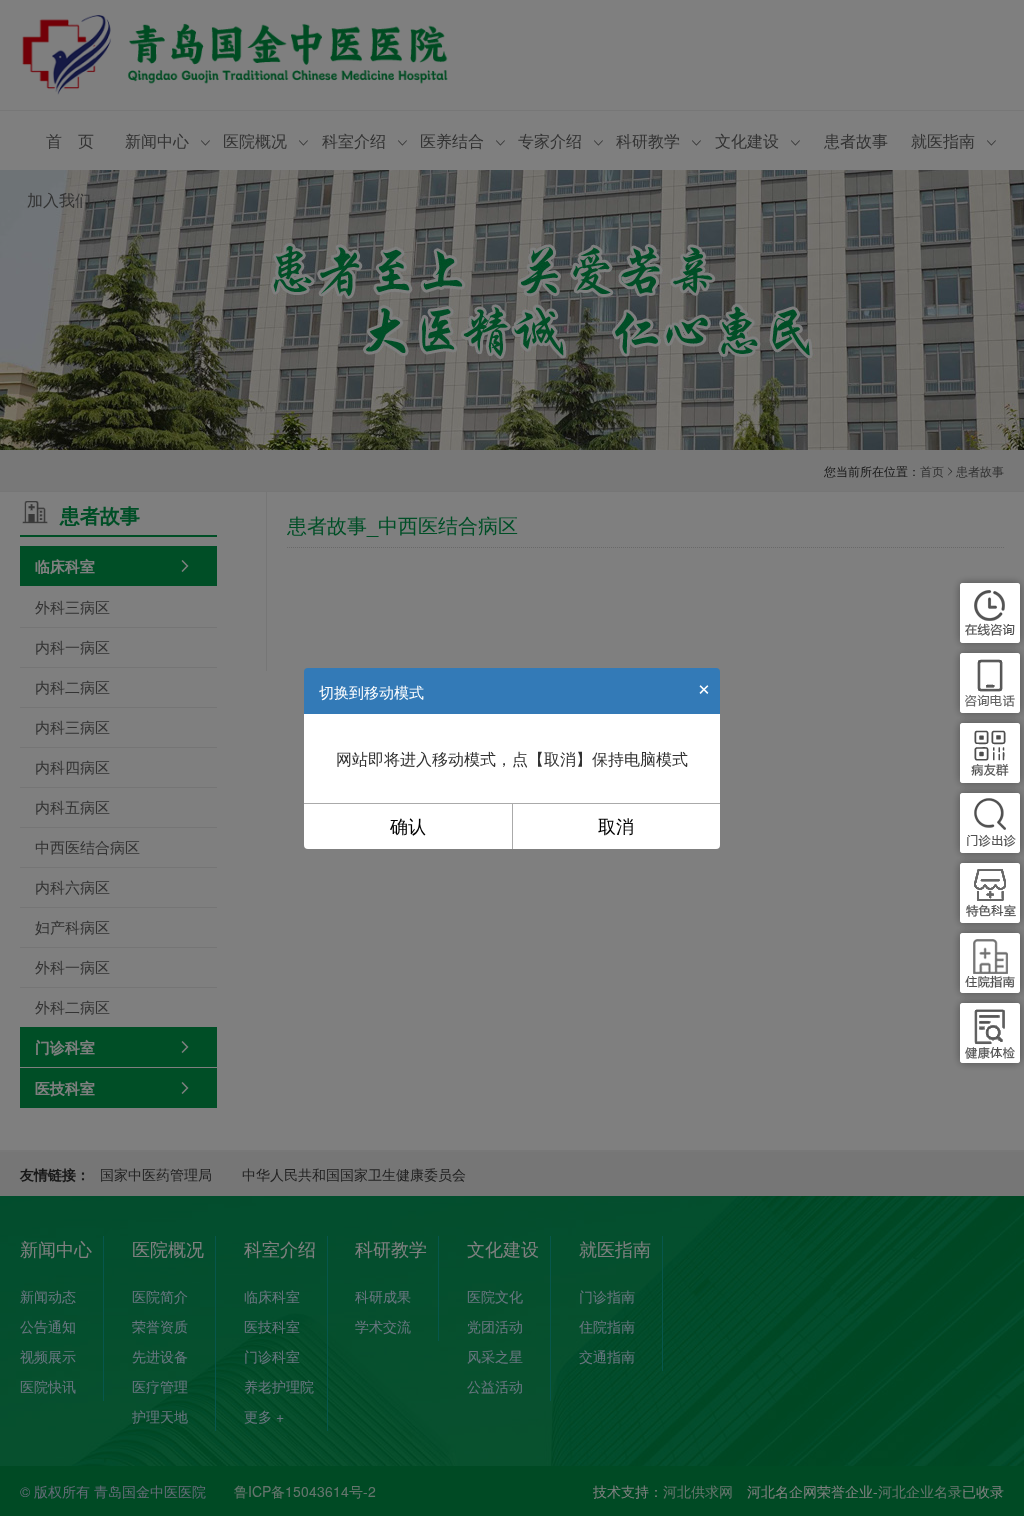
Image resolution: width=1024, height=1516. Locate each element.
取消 (616, 827)
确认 (408, 827)
